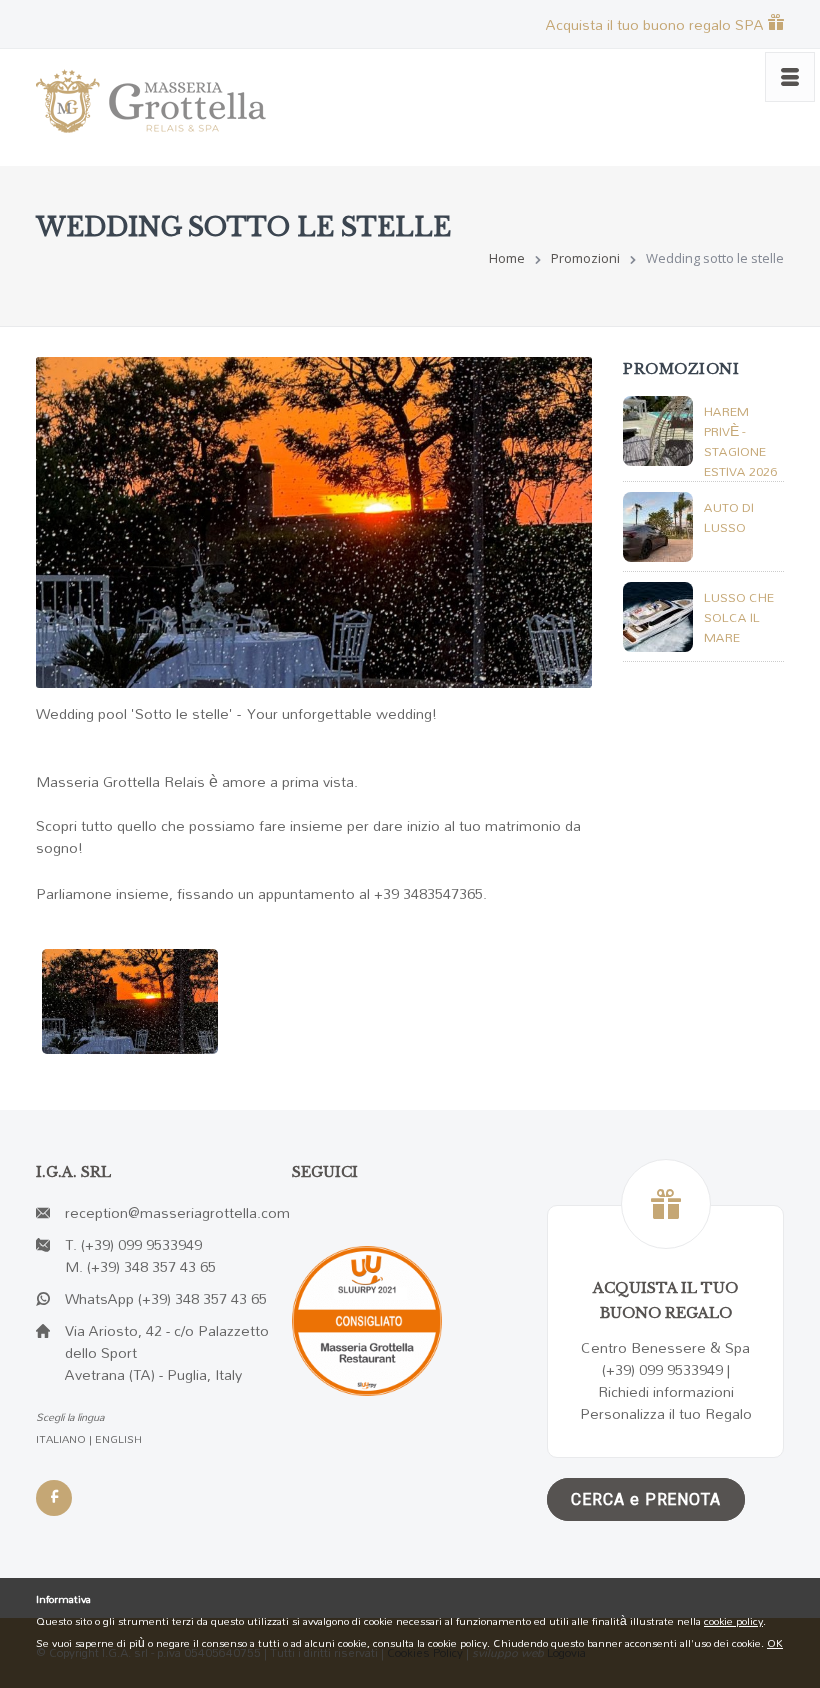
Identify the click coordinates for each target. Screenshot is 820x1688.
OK (775, 1643)
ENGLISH (118, 1439)
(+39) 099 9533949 (141, 1244)
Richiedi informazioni (666, 1391)
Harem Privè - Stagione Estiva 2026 (740, 441)
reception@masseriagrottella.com (177, 1212)
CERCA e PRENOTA (646, 1499)
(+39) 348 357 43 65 (151, 1266)
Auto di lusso (729, 517)
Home (507, 258)
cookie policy (733, 1621)
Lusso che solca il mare (739, 617)
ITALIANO (61, 1439)
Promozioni (585, 258)
